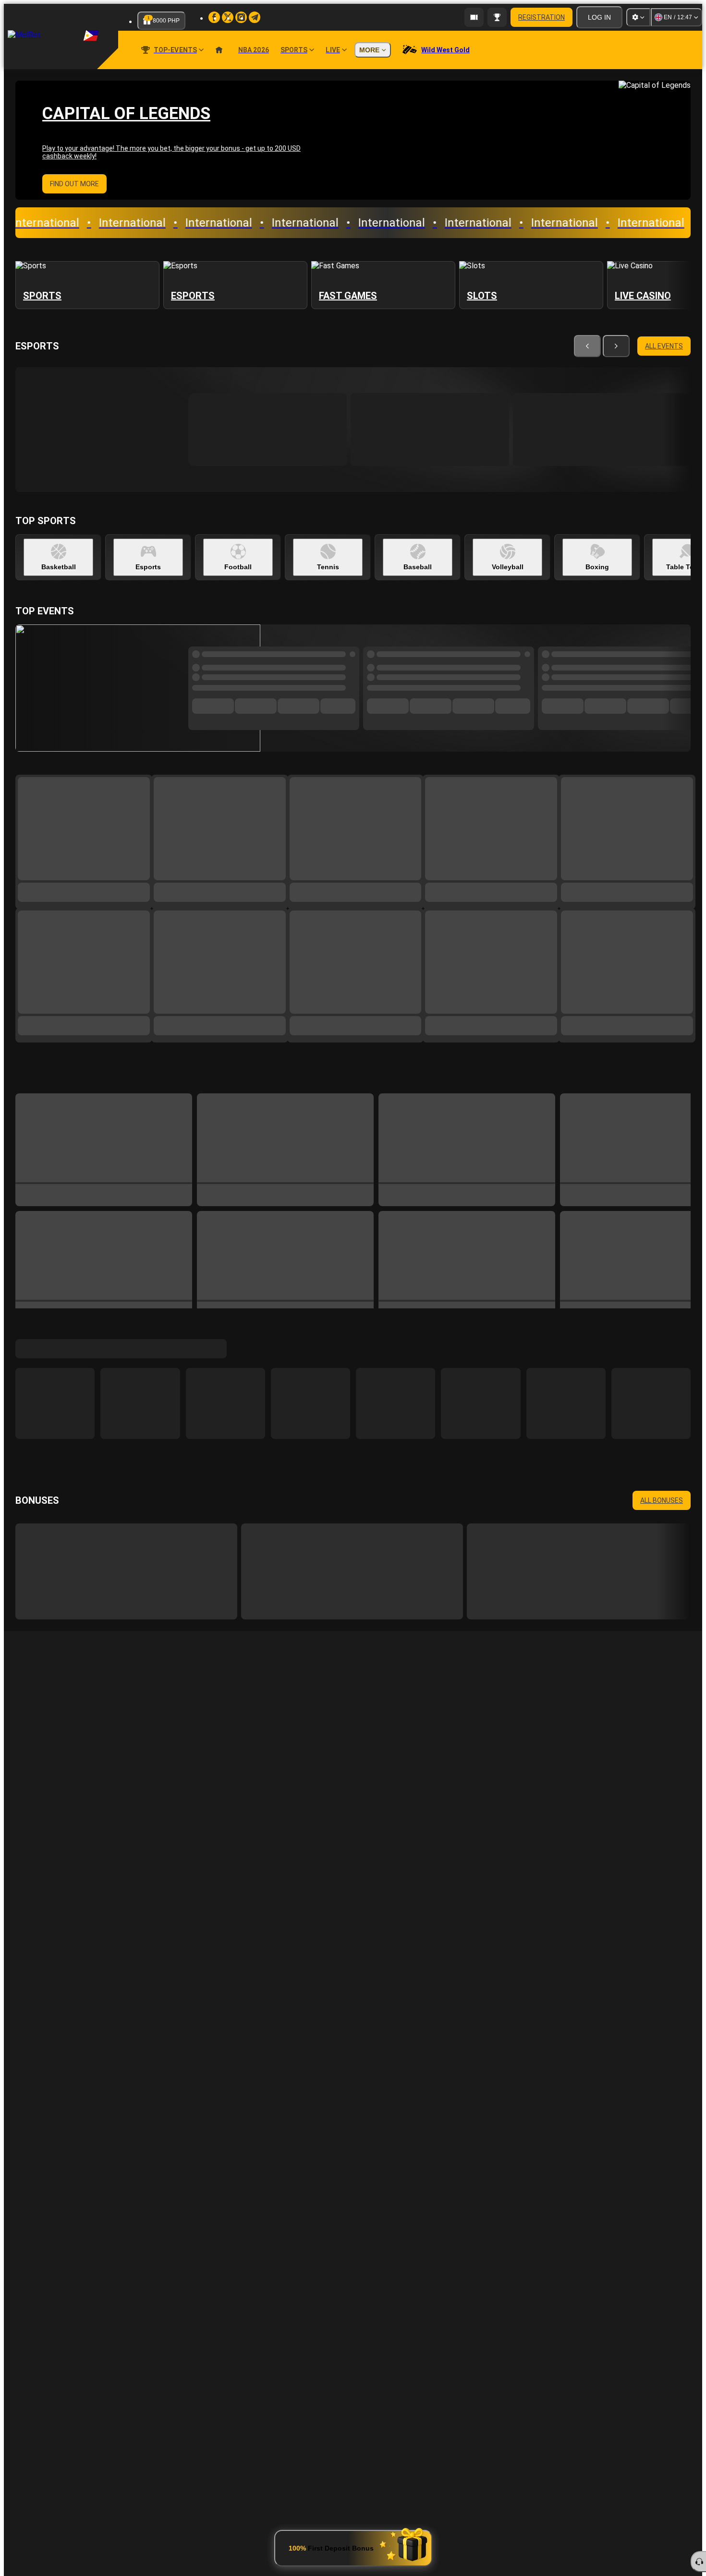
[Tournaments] (497, 17)
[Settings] (638, 17)
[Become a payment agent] (474, 17)
